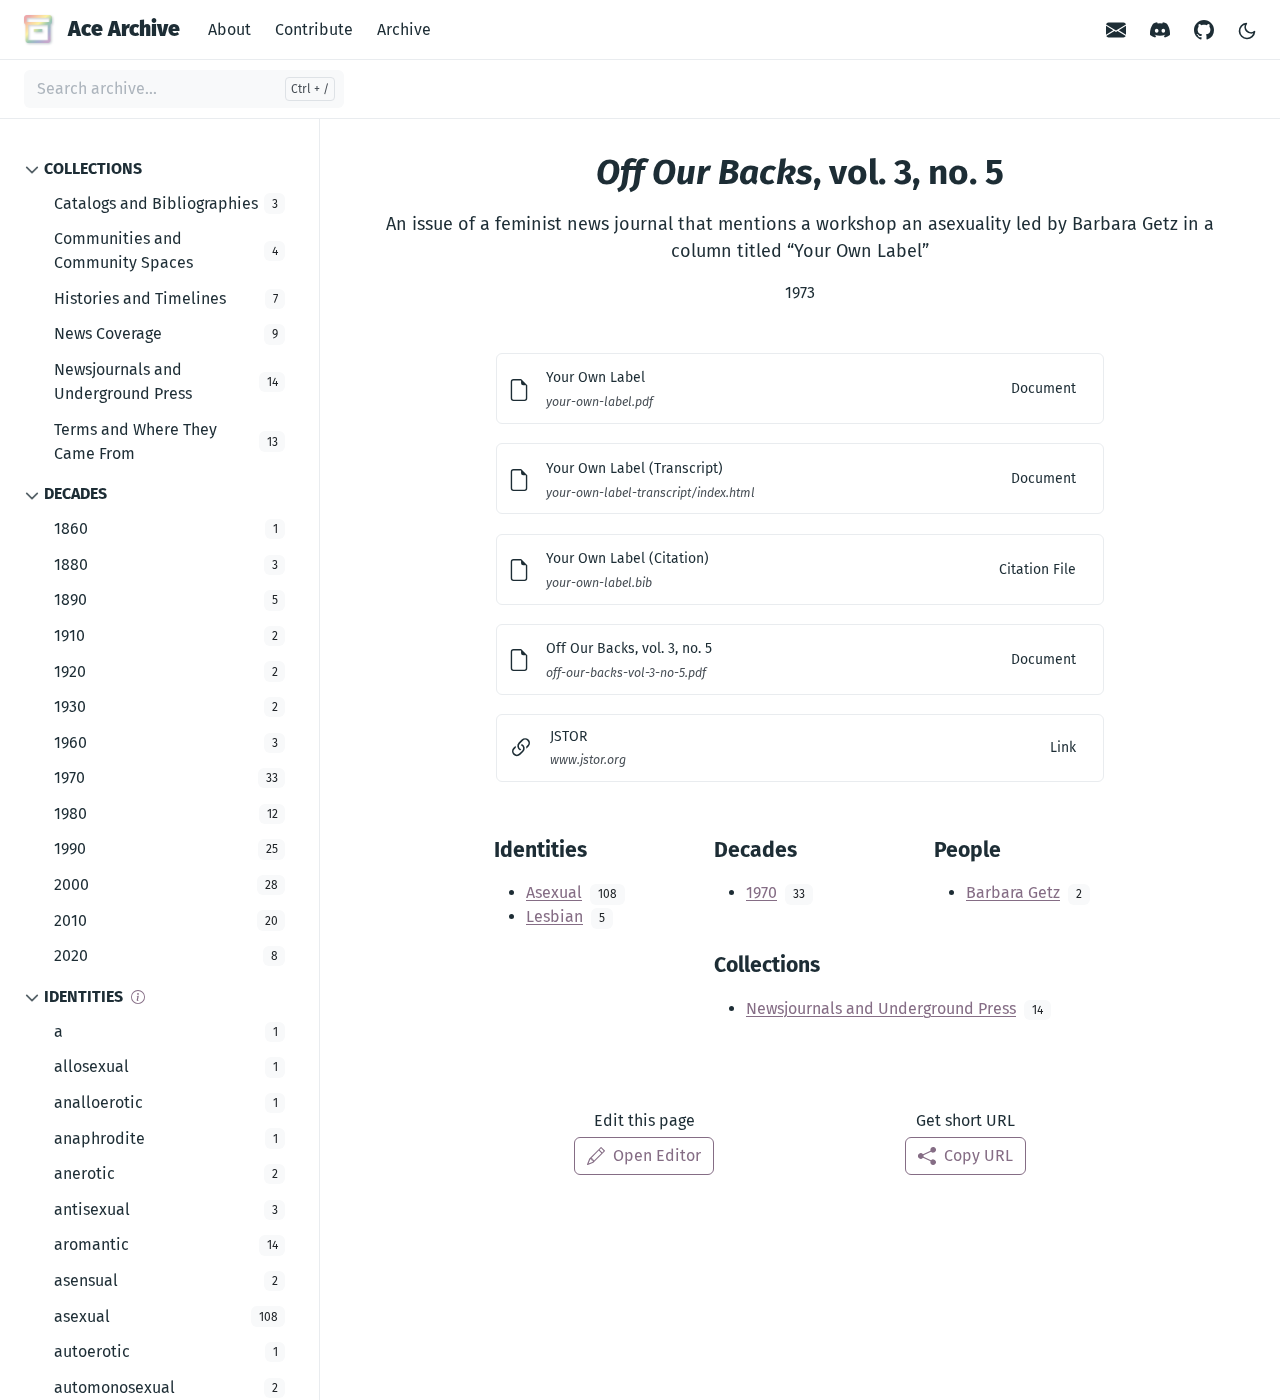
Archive (404, 29)
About (229, 29)
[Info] (138, 997)
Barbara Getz (1013, 892)
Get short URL (965, 1120)
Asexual (554, 892)
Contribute (314, 29)
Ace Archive (124, 29)
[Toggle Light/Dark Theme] (1247, 29)
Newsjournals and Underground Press (881, 1008)
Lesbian (554, 916)
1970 (761, 892)
